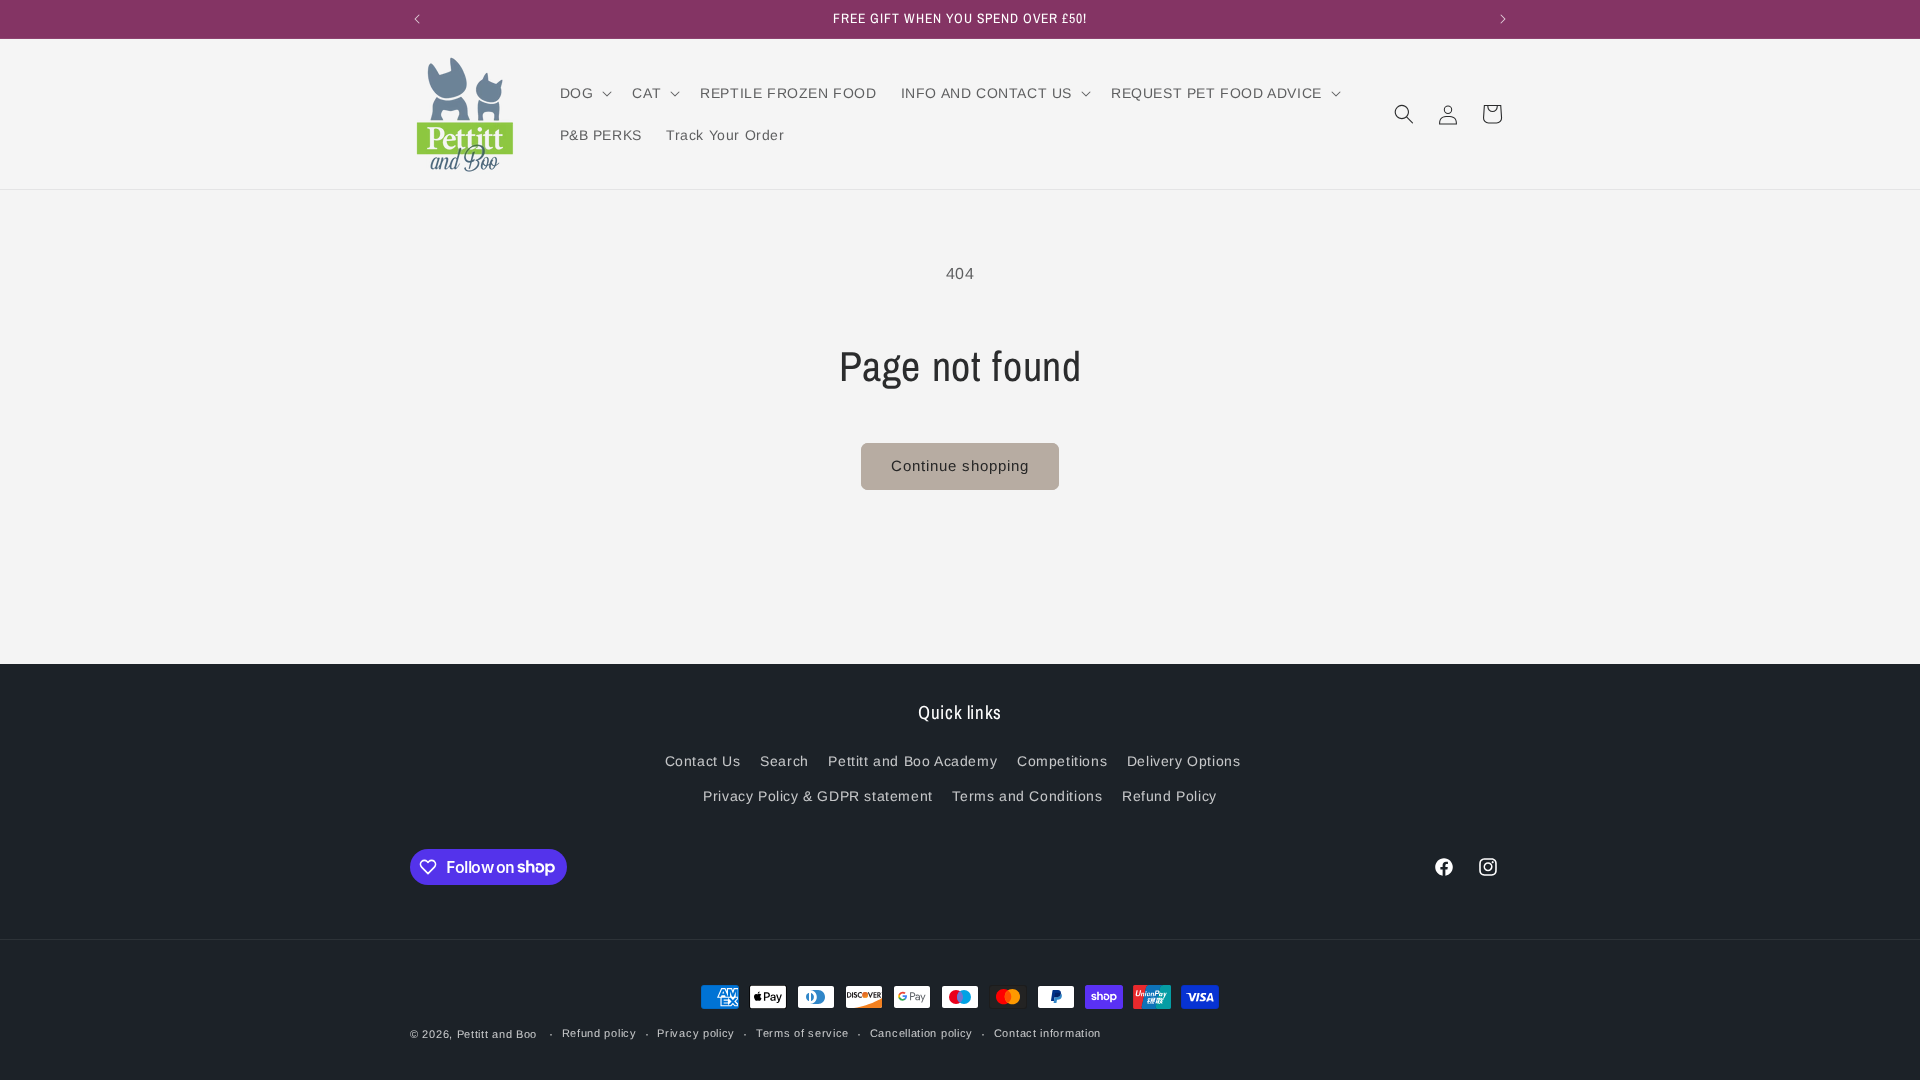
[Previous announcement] (417, 19)
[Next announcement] (1503, 19)
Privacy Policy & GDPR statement (818, 796)
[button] (584, 93)
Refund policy (599, 1033)
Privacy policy (696, 1033)
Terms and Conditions (1027, 796)
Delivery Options (1184, 761)
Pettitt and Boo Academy (912, 761)
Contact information (1047, 1033)
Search (784, 761)
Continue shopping (960, 465)
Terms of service (802, 1033)
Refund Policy (1169, 796)
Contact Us (703, 761)
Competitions (1062, 761)
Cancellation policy (921, 1033)
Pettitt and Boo (497, 1034)
